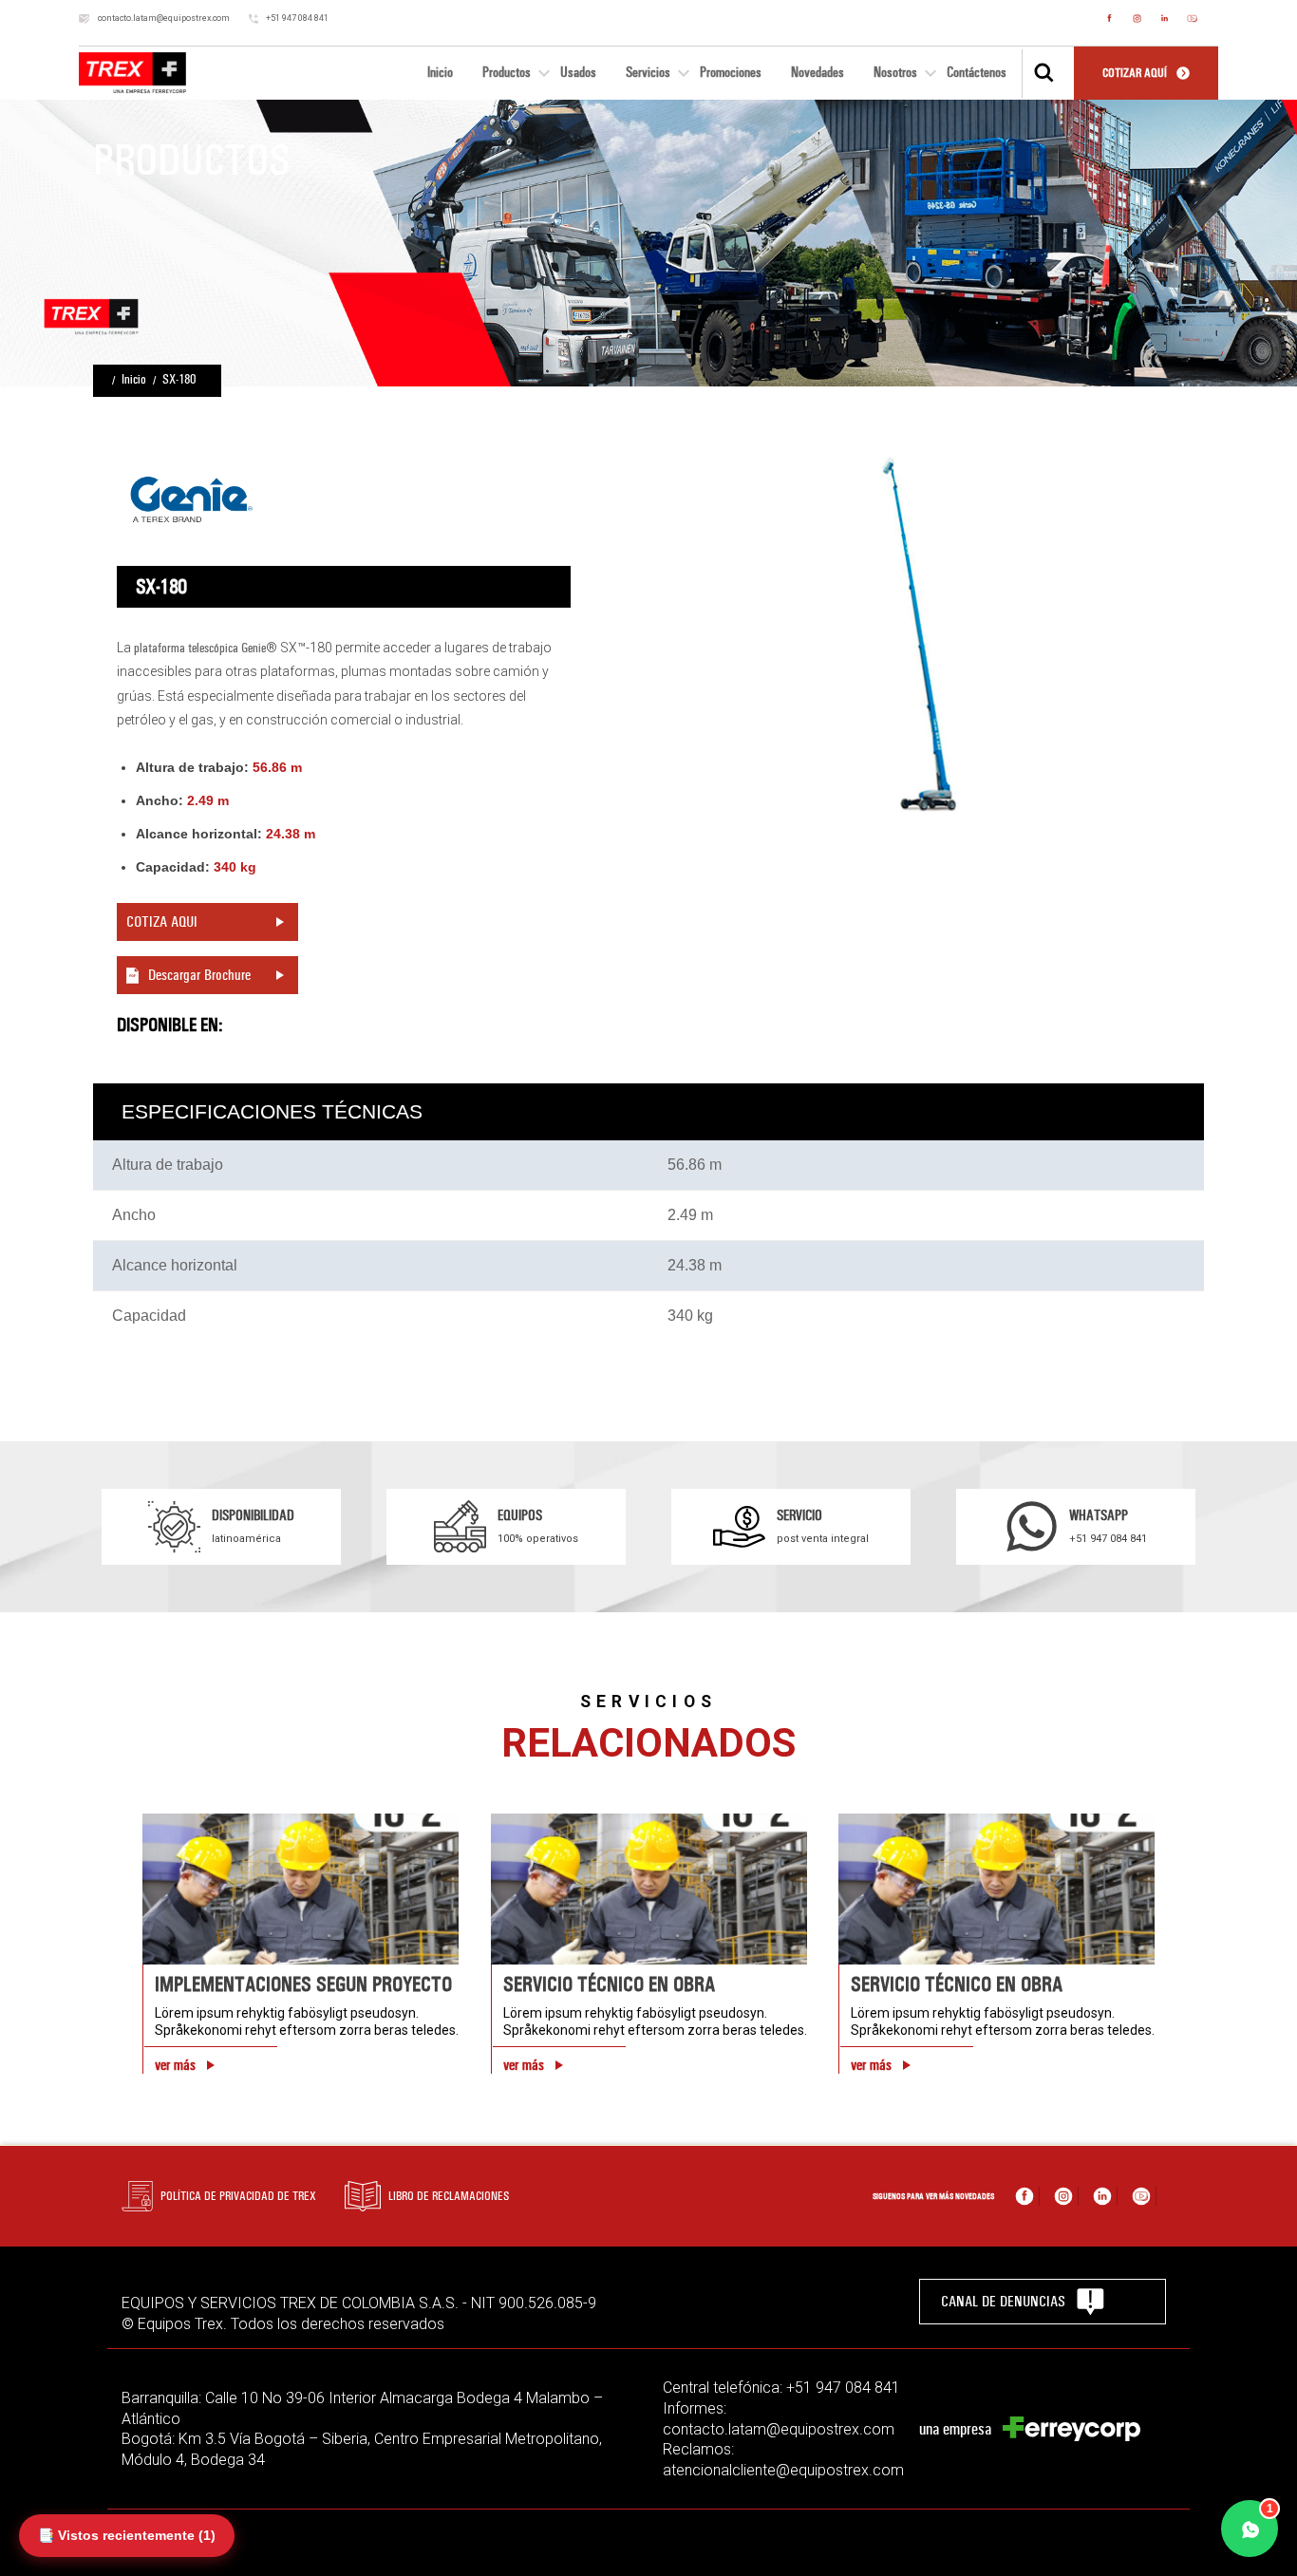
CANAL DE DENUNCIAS (1003, 2301)
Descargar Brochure (199, 975)
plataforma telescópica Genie (200, 648)
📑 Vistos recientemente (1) (127, 2535)
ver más (175, 2065)
